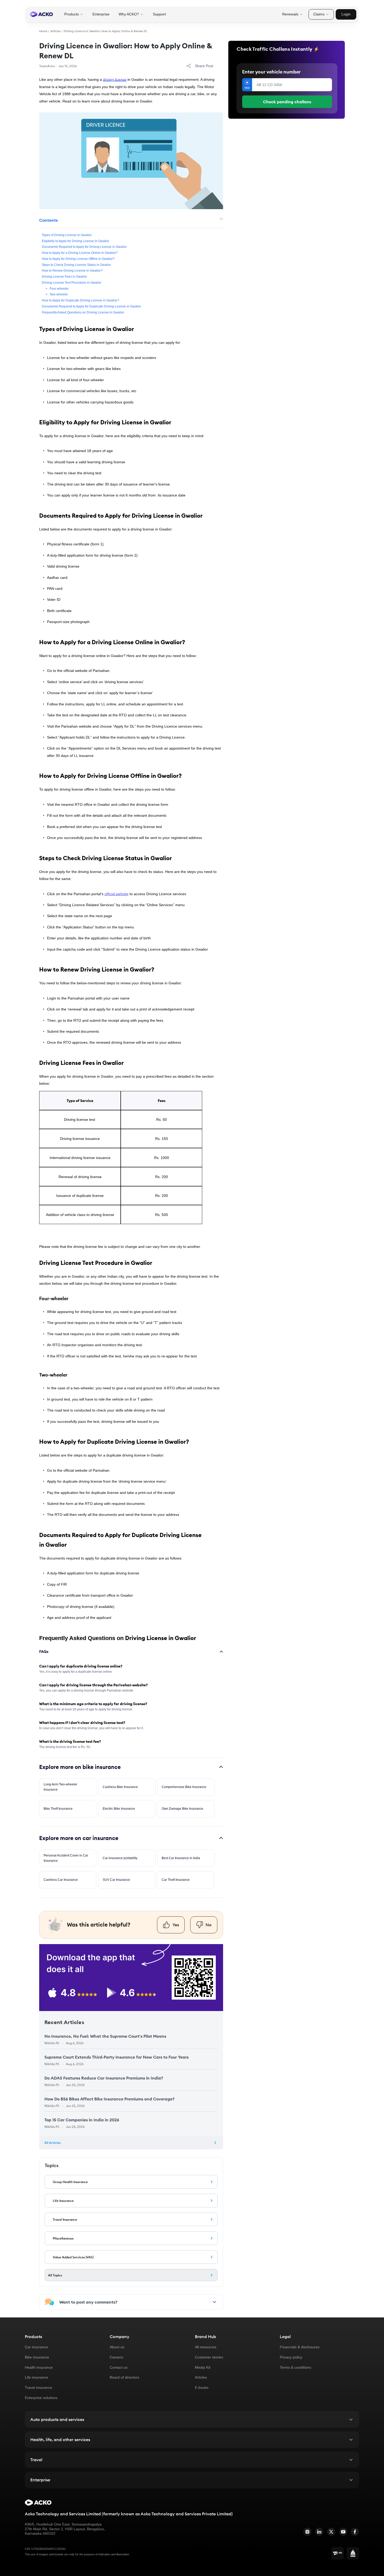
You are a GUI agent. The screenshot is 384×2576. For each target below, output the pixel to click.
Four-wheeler (59, 288)
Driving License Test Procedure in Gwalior (72, 283)
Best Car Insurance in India (181, 1858)
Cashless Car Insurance (61, 1880)
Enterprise (101, 14)
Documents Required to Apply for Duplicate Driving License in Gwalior (91, 306)
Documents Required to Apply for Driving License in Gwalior (84, 247)
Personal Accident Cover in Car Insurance (66, 1858)
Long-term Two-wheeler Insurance (60, 1787)
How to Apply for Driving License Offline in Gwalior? (79, 259)
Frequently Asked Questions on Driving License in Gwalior (83, 312)
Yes (176, 1925)
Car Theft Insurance (176, 1880)
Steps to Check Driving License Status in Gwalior (76, 265)
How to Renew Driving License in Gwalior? (72, 271)
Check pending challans (287, 102)
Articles (56, 31)
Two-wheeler (59, 294)
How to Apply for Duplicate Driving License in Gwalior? (80, 300)
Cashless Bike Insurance (120, 1787)
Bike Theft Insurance (58, 1809)
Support (159, 14)
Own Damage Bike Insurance (182, 1809)
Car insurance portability (120, 1858)
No (209, 1925)
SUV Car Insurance (116, 1880)
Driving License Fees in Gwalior (64, 277)
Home (43, 31)
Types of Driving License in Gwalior (67, 235)
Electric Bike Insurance (119, 1809)
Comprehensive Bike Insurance (184, 1787)
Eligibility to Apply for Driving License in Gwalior (75, 241)
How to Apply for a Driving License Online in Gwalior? (80, 253)
